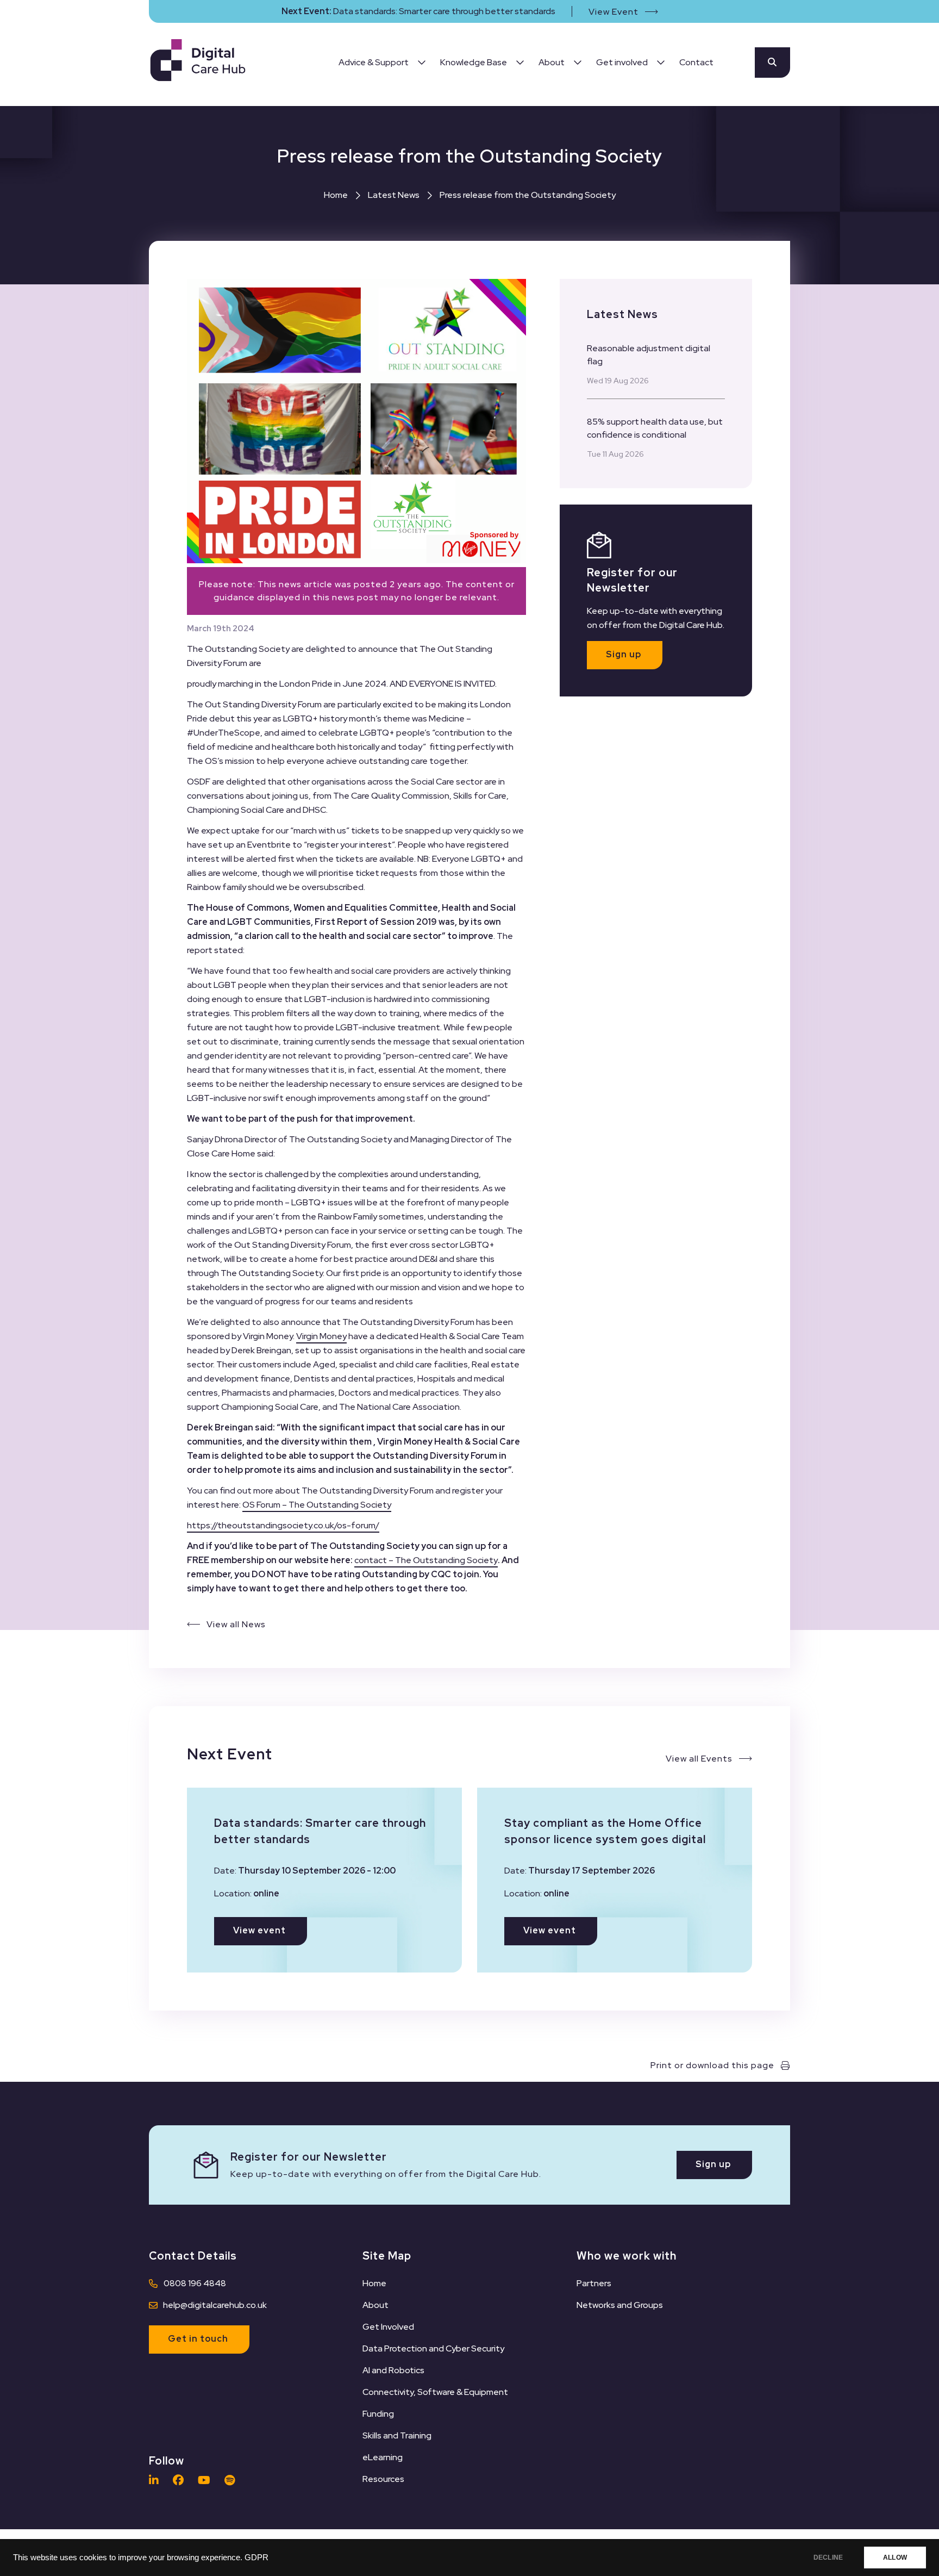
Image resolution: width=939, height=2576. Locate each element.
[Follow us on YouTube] (207, 2480)
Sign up (624, 654)
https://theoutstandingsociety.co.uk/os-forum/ (283, 1525)
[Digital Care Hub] (198, 62)
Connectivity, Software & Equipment (435, 2392)
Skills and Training (397, 2435)
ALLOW (895, 2558)
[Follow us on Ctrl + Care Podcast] (232, 2480)
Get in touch (198, 2339)
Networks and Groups (620, 2305)
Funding (378, 2414)
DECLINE (828, 2558)
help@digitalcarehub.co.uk (215, 2305)
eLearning (383, 2457)
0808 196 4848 (195, 2283)
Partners (594, 2283)
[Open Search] (772, 63)
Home (336, 195)
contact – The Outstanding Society (426, 1560)
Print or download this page (712, 2065)
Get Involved (388, 2327)
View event (259, 1930)
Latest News (394, 195)
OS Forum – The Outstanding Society (317, 1505)
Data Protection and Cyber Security (433, 2348)
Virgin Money (321, 1336)
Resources (383, 2479)
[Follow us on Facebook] (181, 2480)
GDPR (256, 2558)
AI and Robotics (393, 2370)
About (375, 2305)
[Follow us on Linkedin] (156, 2480)
